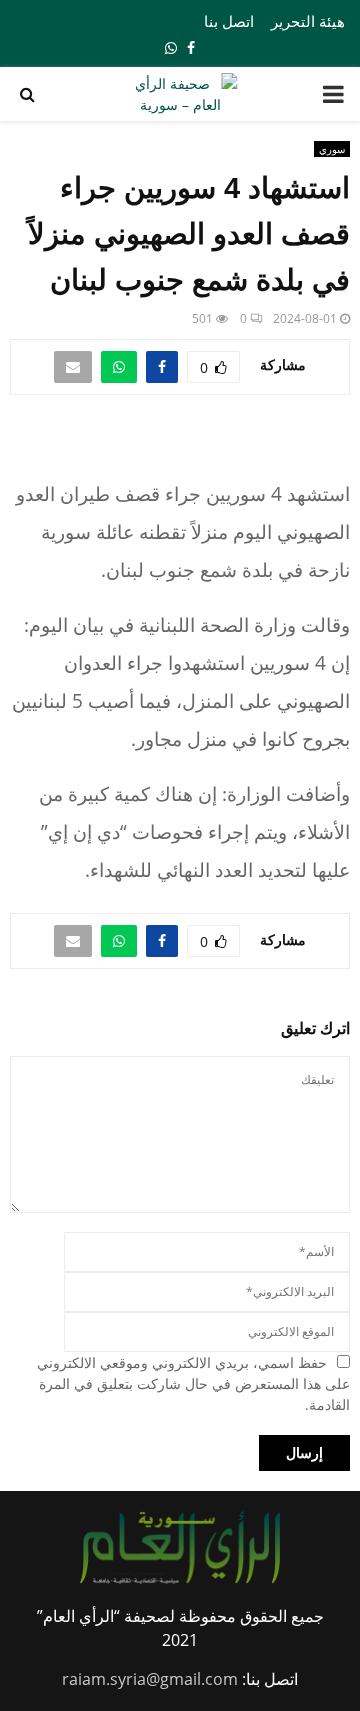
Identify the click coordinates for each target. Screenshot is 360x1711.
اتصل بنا (229, 21)
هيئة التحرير (308, 21)
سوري (332, 149)
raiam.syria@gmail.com (150, 1679)
